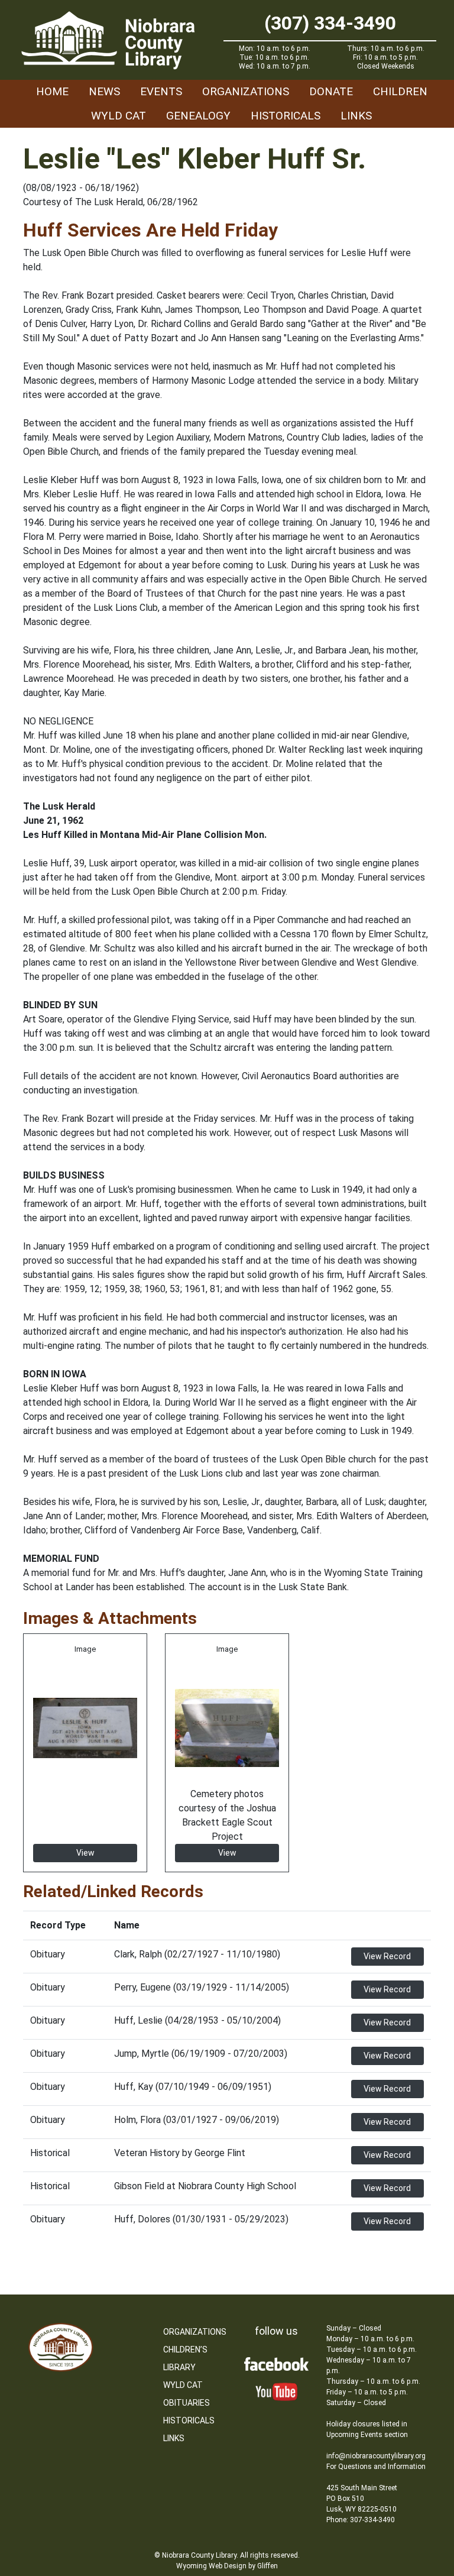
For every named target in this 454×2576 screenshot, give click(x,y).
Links (356, 116)
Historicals (286, 116)
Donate (331, 91)
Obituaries (187, 2403)
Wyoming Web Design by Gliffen (227, 2566)
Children (400, 91)
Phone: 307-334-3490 (361, 2520)
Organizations (246, 91)
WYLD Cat (119, 116)
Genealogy (198, 116)
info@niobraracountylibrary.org (376, 2456)
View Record (387, 1956)
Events (161, 91)
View (85, 1853)
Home (52, 91)
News (104, 91)
